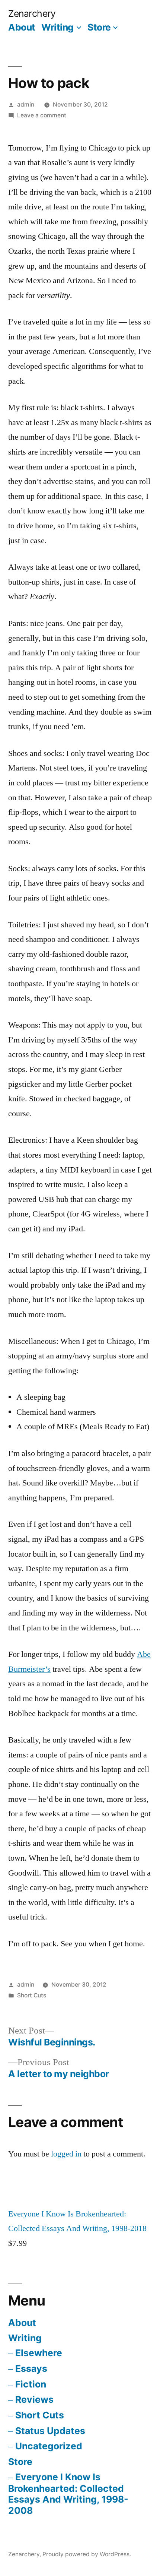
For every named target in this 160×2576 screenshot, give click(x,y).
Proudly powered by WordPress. (87, 2554)
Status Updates (50, 2431)
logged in (66, 2154)
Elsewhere (39, 2353)
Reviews (34, 2399)
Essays (31, 2368)
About (22, 27)
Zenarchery (32, 13)
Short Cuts (32, 1995)
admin (26, 105)
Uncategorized (49, 2446)
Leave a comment (42, 115)
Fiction (31, 2384)
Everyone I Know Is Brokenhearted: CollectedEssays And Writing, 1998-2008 (68, 2494)
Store (99, 27)
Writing (57, 27)
